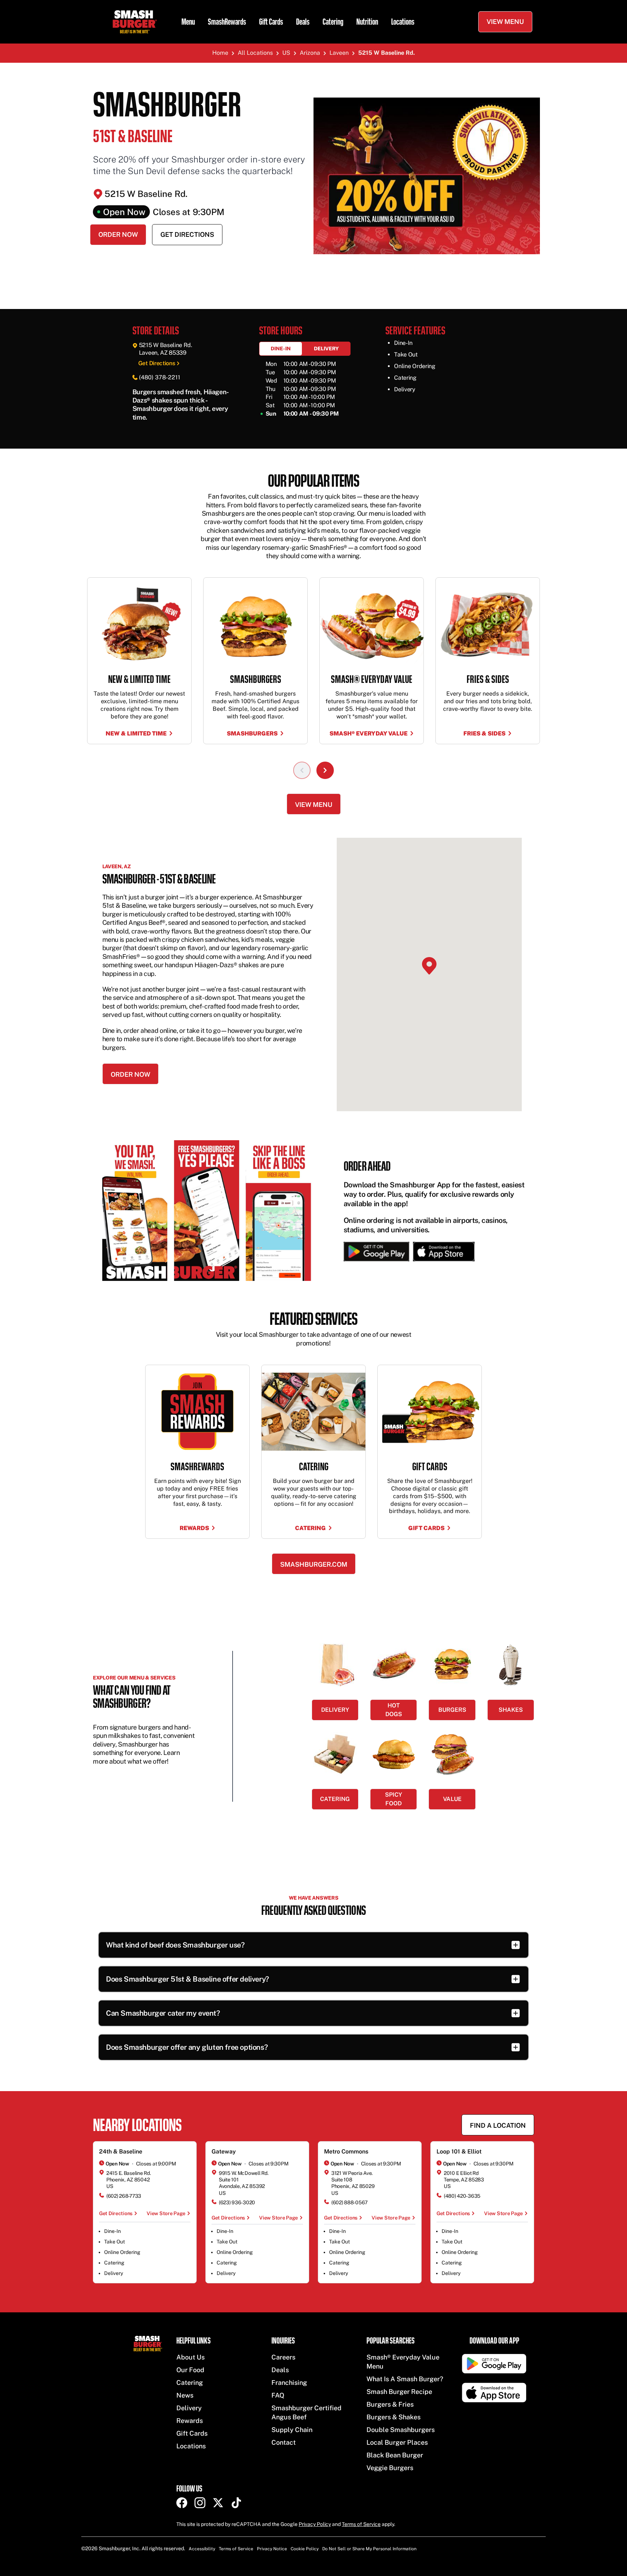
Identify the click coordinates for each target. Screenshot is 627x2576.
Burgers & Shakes (394, 2417)
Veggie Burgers (390, 2468)
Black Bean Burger (395, 2455)
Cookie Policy (305, 2549)
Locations (403, 22)
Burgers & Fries (390, 2404)
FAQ (278, 2395)
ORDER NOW (130, 1074)
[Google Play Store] (376, 1252)
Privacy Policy (315, 2524)
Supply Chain (292, 2430)
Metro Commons (346, 2152)
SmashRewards (227, 22)
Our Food (190, 2370)
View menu (314, 805)
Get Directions (187, 234)
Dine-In (281, 349)
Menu (188, 22)
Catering (333, 22)
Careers (283, 2357)
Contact (284, 2442)
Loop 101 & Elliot (459, 2152)
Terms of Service (361, 2524)
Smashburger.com (314, 1564)
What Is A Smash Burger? (405, 2379)
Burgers (452, 1710)
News (185, 2395)
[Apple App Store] (442, 1252)
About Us (190, 2357)
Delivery (326, 349)
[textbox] (187, 405)
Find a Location (498, 2125)
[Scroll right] (325, 770)
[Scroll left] (302, 770)
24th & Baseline (121, 2152)
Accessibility (202, 2549)
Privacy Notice (272, 2549)
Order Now (118, 234)
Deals (303, 22)
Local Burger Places (397, 2442)
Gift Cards (271, 22)
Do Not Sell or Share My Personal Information (369, 2549)
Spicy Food (394, 1799)
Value (452, 1799)
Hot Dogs (394, 1710)
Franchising (289, 2383)
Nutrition (367, 22)
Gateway (224, 2152)
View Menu (505, 22)
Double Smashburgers (401, 2430)
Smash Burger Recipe (399, 2392)
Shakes (511, 1710)
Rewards (190, 2421)
